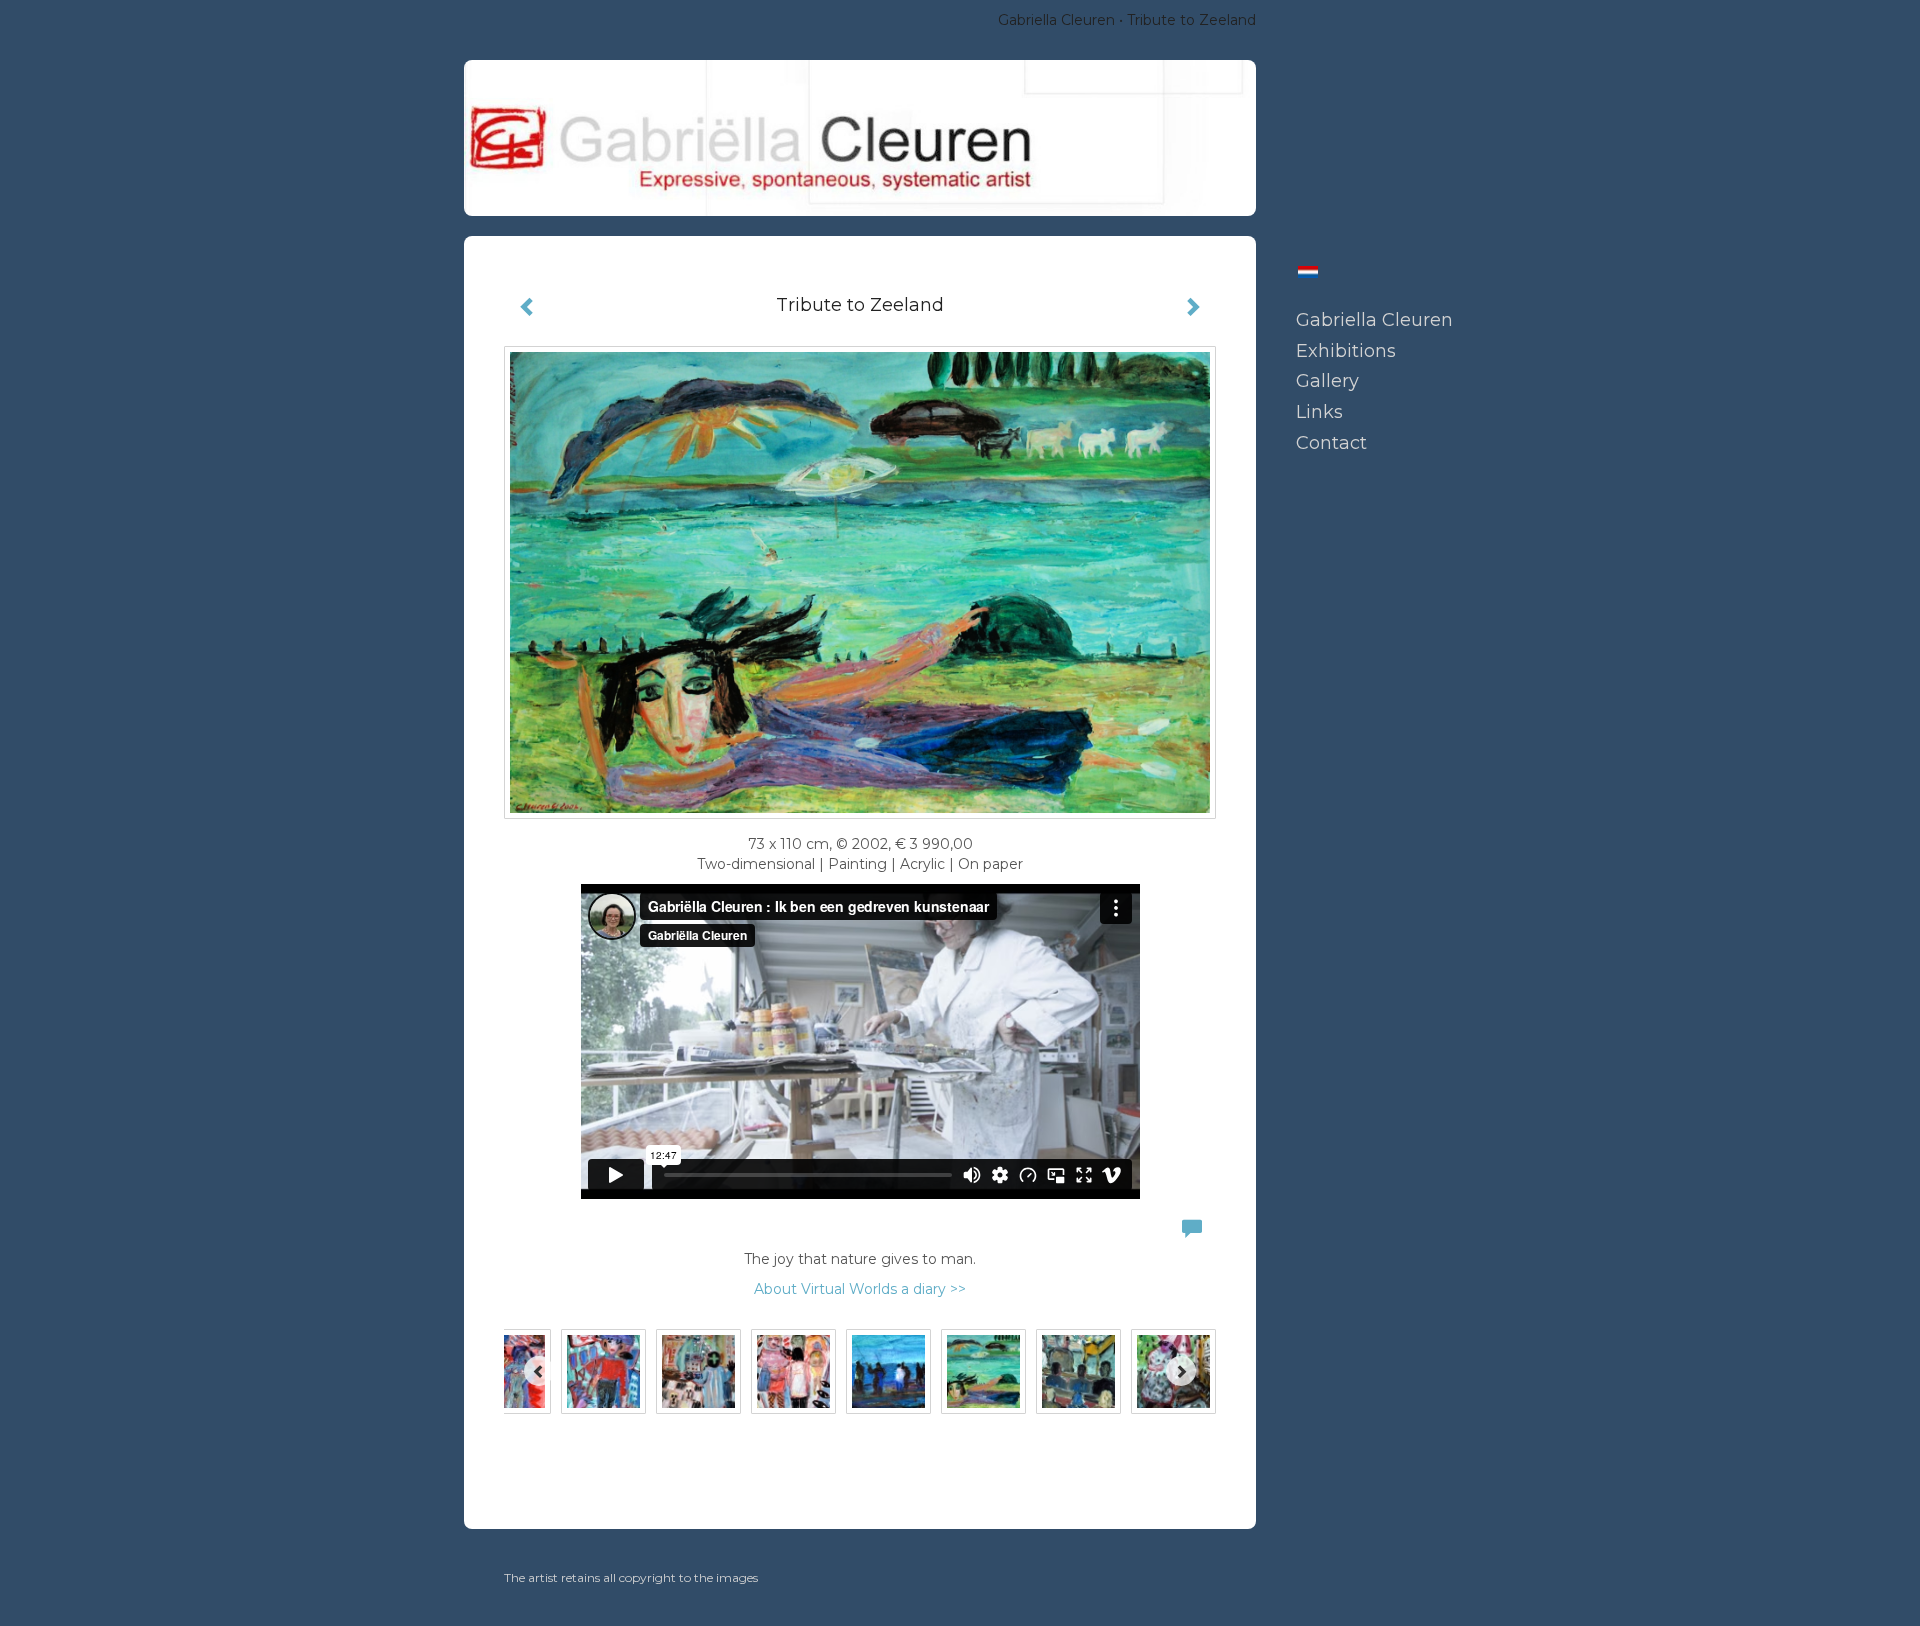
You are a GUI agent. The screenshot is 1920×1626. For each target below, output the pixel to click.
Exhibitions (1346, 351)
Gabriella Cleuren (1056, 20)
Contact (1331, 443)
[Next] (1181, 1371)
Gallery (1327, 381)
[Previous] (539, 1371)
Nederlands (1307, 272)
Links (1319, 412)
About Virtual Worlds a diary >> (860, 1289)
